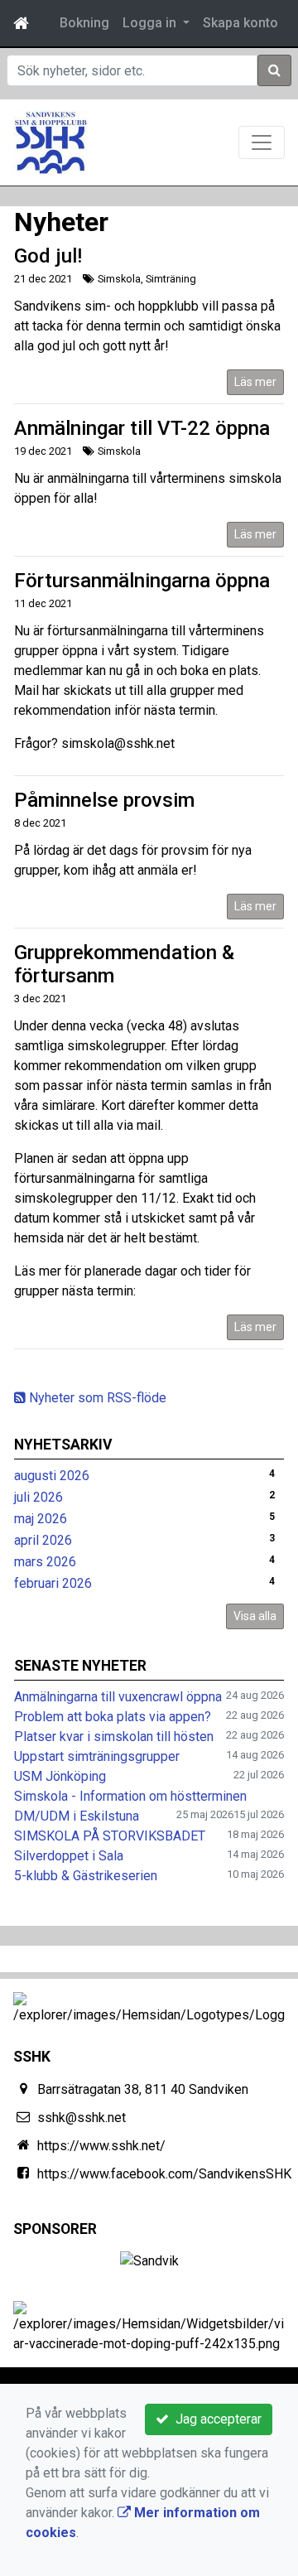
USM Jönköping (60, 1776)
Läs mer (255, 382)
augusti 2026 (52, 1476)
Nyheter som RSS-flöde (96, 1398)
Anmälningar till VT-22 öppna (142, 428)
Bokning (84, 23)
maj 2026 (41, 1519)
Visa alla (255, 1616)
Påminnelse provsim (104, 800)
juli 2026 (38, 1497)
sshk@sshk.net (82, 2118)
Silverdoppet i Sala (69, 1856)
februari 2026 (53, 1583)
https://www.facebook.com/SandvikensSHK (164, 2174)
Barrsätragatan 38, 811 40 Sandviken (143, 2089)
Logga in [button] (151, 23)
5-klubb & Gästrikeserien (86, 1876)
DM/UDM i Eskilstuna (77, 1816)
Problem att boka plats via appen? (113, 1717)
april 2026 (43, 1540)
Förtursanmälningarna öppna (142, 581)
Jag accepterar (215, 2419)
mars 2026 (45, 1562)
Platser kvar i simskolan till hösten (114, 1737)
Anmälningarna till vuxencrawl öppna (118, 1697)
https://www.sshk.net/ (101, 2146)
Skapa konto (240, 23)
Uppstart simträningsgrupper (97, 1756)
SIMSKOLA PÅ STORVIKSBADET (110, 1836)
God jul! (48, 256)
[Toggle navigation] (262, 142)
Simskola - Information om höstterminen (130, 1796)
